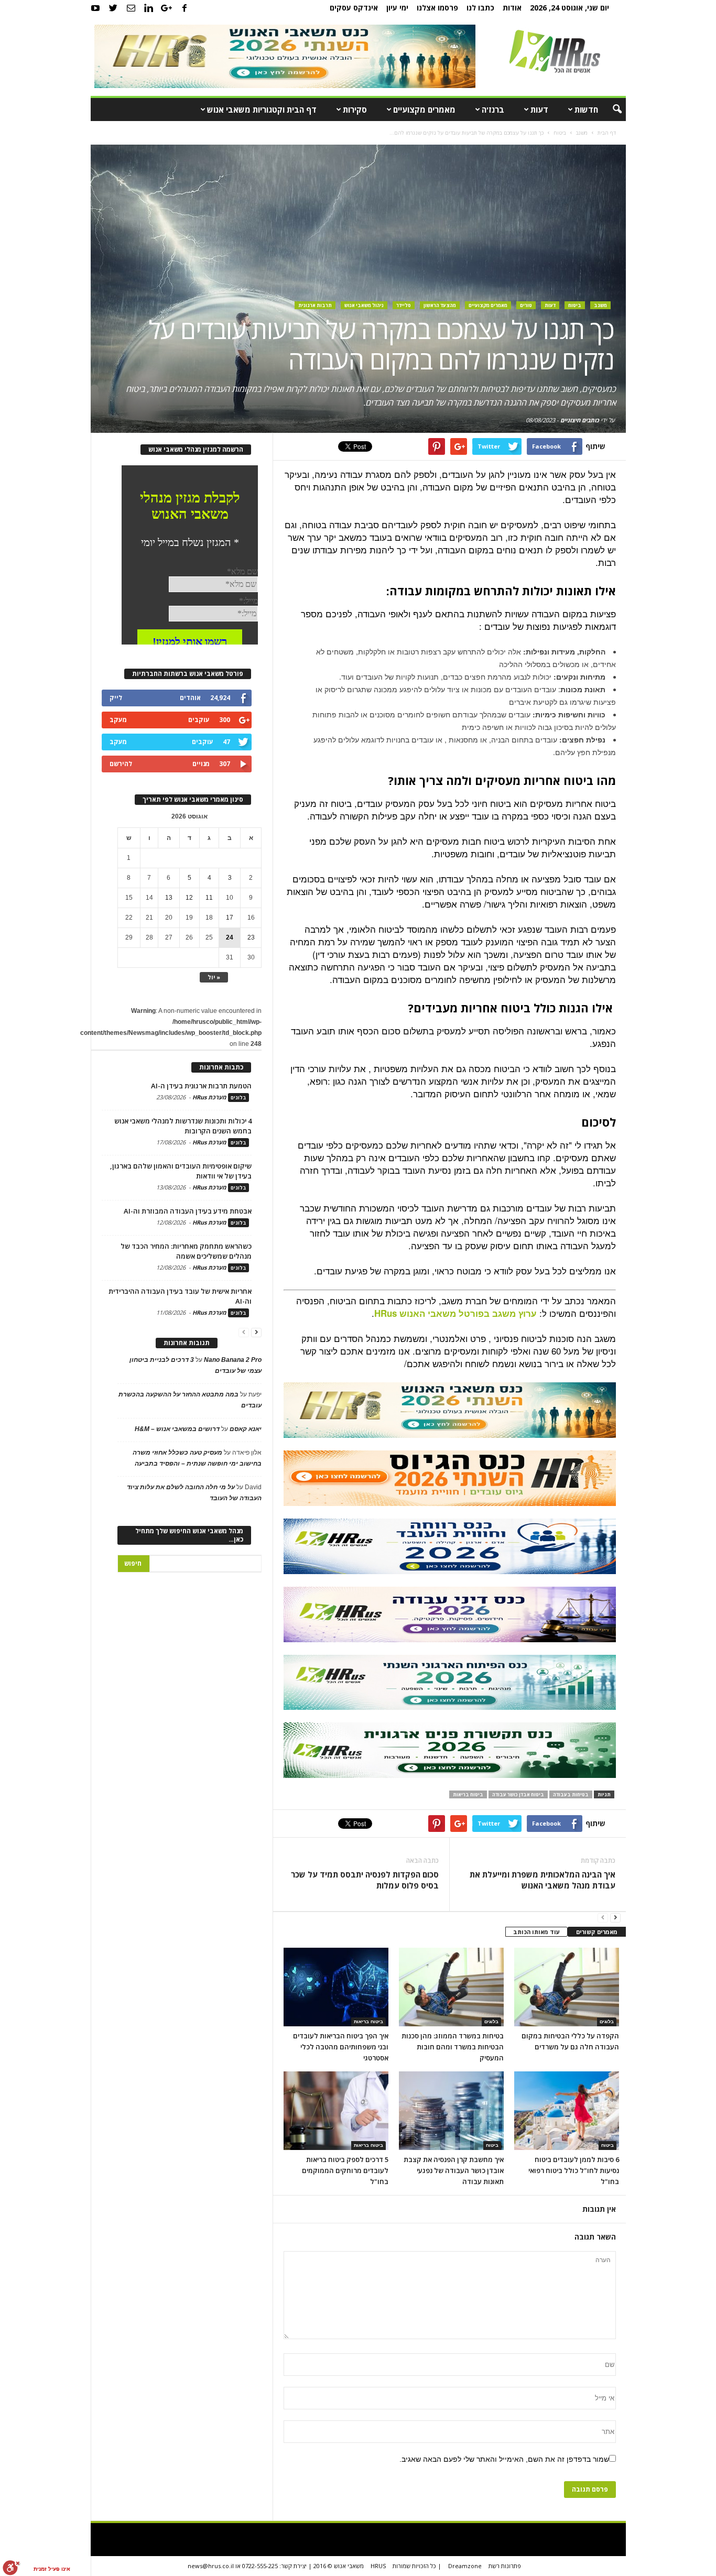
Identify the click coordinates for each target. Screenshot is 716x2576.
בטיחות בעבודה (571, 1794)
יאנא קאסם (246, 1429)
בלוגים (491, 2022)
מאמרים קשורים (597, 1932)
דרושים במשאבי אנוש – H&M (177, 1429)
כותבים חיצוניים (580, 420)
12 (189, 898)
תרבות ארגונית (315, 305)
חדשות (586, 110)
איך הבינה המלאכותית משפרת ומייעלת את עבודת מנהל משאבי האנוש (542, 1880)
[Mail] (131, 8)
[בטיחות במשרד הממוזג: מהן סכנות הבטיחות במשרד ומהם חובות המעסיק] (451, 1987)
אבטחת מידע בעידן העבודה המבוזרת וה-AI (188, 1211)
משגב (600, 305)
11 (209, 898)
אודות (512, 8)
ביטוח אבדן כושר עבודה (518, 1794)
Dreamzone (465, 2566)
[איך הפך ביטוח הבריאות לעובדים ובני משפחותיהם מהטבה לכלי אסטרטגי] (336, 1987)
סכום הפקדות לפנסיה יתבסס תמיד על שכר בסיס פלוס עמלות (365, 1880)
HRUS (378, 2566)
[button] (610, 110)
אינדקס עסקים (354, 8)
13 (169, 898)
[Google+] (167, 8)
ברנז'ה (493, 110)
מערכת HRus (209, 1097)
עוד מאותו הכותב (536, 1932)
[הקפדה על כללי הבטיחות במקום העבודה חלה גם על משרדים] (567, 1987)
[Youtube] (95, 8)
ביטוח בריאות (468, 1794)
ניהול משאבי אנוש (364, 305)
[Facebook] (185, 8)
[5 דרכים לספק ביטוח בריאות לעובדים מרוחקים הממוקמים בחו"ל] (336, 2111)
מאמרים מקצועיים (424, 110)
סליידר (404, 305)
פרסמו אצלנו (437, 8)
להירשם (121, 764)
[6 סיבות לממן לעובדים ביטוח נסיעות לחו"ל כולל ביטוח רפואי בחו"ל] (567, 2111)
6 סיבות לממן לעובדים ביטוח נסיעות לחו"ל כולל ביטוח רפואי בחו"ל (574, 2170)
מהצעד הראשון (440, 305)
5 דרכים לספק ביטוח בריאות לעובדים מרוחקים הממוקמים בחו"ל (345, 2170)
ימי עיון (397, 8)
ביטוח (575, 305)
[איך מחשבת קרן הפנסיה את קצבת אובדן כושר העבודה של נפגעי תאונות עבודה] (451, 2111)
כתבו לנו (480, 8)
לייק (116, 698)
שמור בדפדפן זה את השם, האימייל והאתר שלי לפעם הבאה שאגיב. (504, 2459)
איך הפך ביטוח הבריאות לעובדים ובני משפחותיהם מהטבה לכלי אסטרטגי (341, 2047)
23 (251, 937)
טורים (526, 305)
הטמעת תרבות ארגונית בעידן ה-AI (201, 1086)
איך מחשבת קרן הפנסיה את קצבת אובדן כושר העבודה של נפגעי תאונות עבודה (454, 2170)
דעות (539, 110)
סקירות (355, 110)
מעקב (118, 720)
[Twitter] (113, 8)
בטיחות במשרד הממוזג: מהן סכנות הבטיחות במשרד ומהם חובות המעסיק (453, 2047)
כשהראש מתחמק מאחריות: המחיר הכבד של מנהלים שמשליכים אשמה (186, 1251)
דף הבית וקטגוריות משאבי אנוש (262, 110)
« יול (214, 977)
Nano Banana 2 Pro (233, 1360)
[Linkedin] (149, 8)
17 (230, 918)
